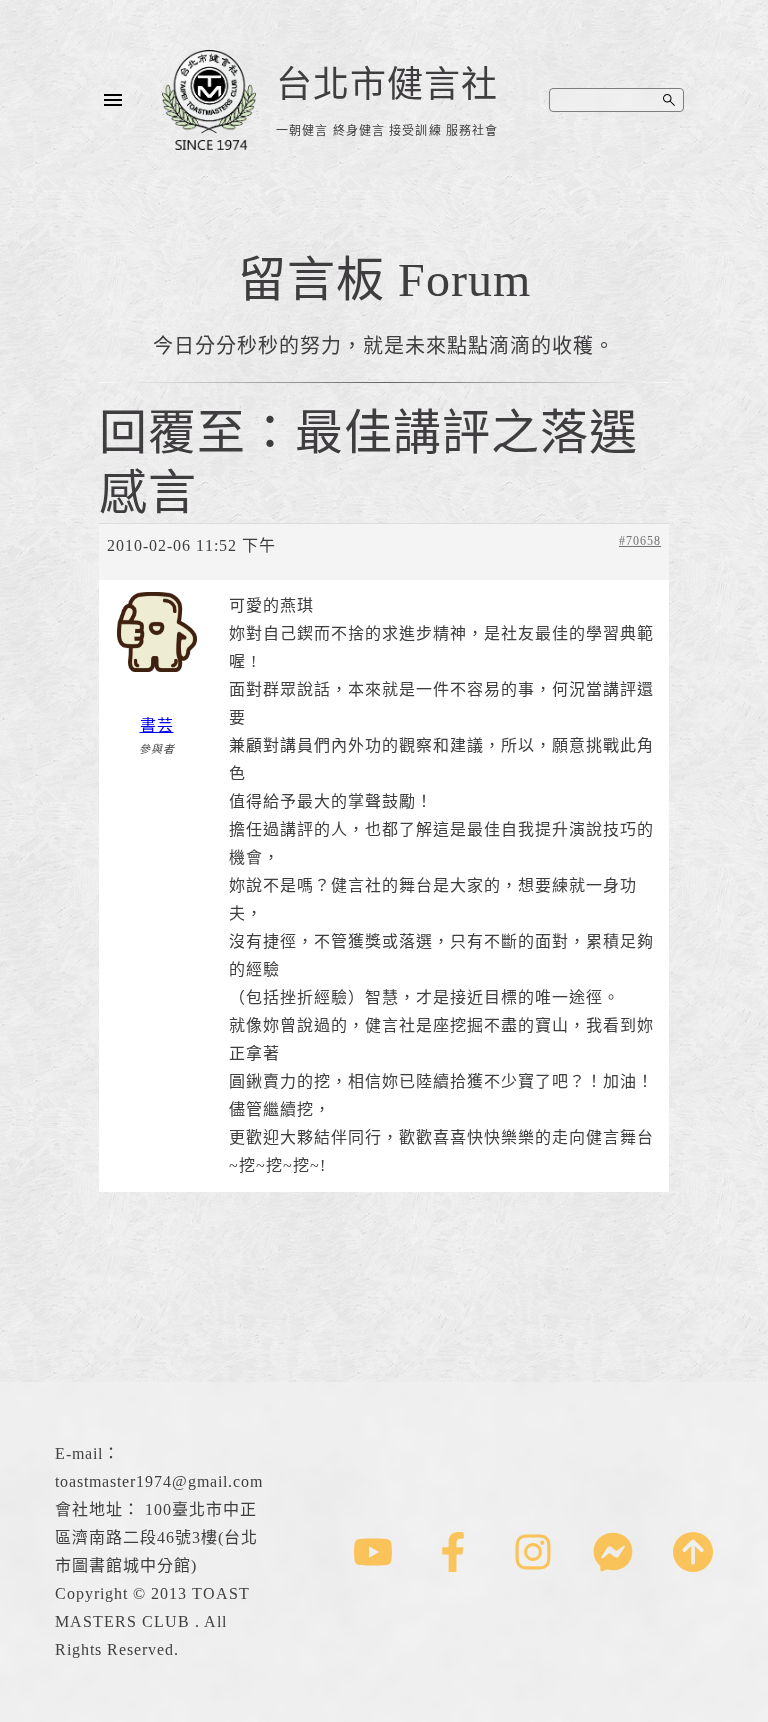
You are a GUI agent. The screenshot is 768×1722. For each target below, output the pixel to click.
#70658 (640, 541)
